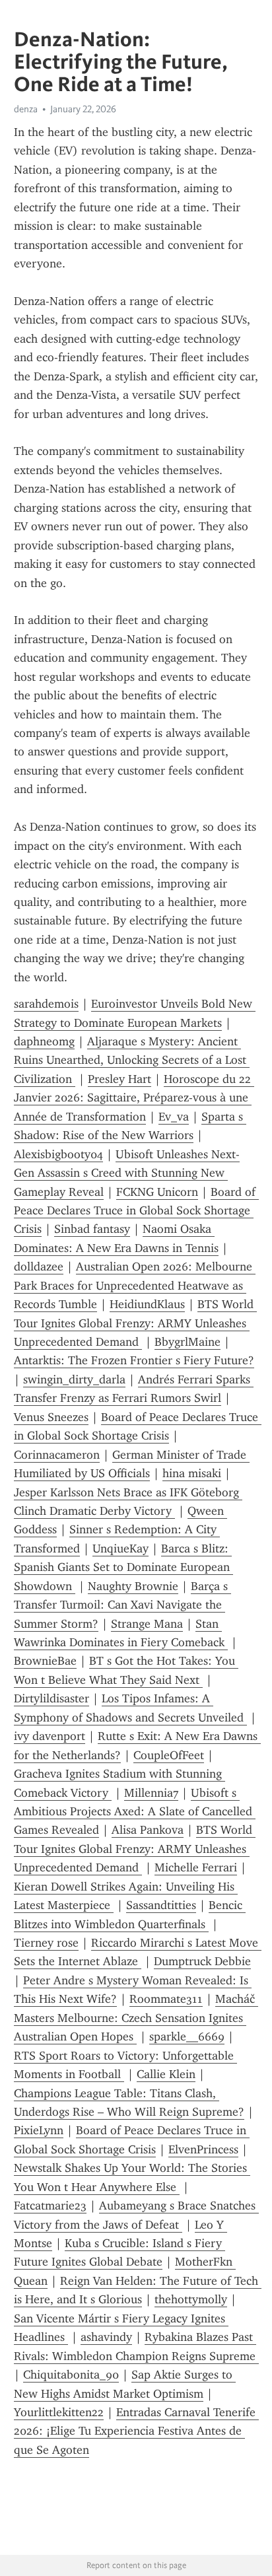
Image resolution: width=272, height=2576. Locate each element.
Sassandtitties (161, 1905)
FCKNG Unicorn (157, 1192)
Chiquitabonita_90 (71, 2375)
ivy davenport (50, 1736)
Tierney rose (46, 1943)
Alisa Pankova (148, 1830)
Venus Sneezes (51, 1417)
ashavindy (106, 2337)
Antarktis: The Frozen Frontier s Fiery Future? (134, 1360)
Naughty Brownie (133, 1586)
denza (26, 109)
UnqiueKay (120, 1549)
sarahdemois (46, 1004)
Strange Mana (147, 1624)
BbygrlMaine (187, 1342)
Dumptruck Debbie (202, 1961)
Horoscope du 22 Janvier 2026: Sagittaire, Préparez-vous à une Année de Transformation (134, 1098)
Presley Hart (119, 1079)
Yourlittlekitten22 (59, 2412)
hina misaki (192, 1473)
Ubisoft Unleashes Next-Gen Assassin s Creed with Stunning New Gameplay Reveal (127, 1173)
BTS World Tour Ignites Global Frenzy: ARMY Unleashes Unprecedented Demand (135, 1323)
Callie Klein (166, 2074)
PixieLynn (39, 2130)
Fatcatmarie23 (50, 2206)
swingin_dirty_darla (74, 1379)
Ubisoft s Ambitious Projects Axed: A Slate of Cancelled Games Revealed (135, 1812)
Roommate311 (166, 1999)
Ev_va (174, 1117)
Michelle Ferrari (196, 1867)
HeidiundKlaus (147, 1304)
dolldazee (39, 1267)
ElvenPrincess (203, 2149)
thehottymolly (191, 2299)
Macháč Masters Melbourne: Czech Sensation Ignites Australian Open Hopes (136, 2018)
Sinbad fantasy (92, 1229)
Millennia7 (151, 1793)
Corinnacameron (57, 1455)
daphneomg (44, 1041)
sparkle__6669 (187, 2036)
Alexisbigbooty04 (58, 1154)
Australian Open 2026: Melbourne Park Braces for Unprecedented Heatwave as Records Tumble (135, 1285)
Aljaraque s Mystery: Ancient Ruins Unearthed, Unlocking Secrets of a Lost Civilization (132, 1060)
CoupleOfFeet (169, 1755)
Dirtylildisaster (51, 1698)
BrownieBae (45, 1661)
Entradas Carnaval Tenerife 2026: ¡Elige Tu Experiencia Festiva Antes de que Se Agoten (136, 2431)
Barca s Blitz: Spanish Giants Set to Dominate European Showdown (123, 1567)
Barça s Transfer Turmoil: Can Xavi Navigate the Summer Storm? (122, 1605)
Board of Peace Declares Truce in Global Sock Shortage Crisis (136, 1211)
